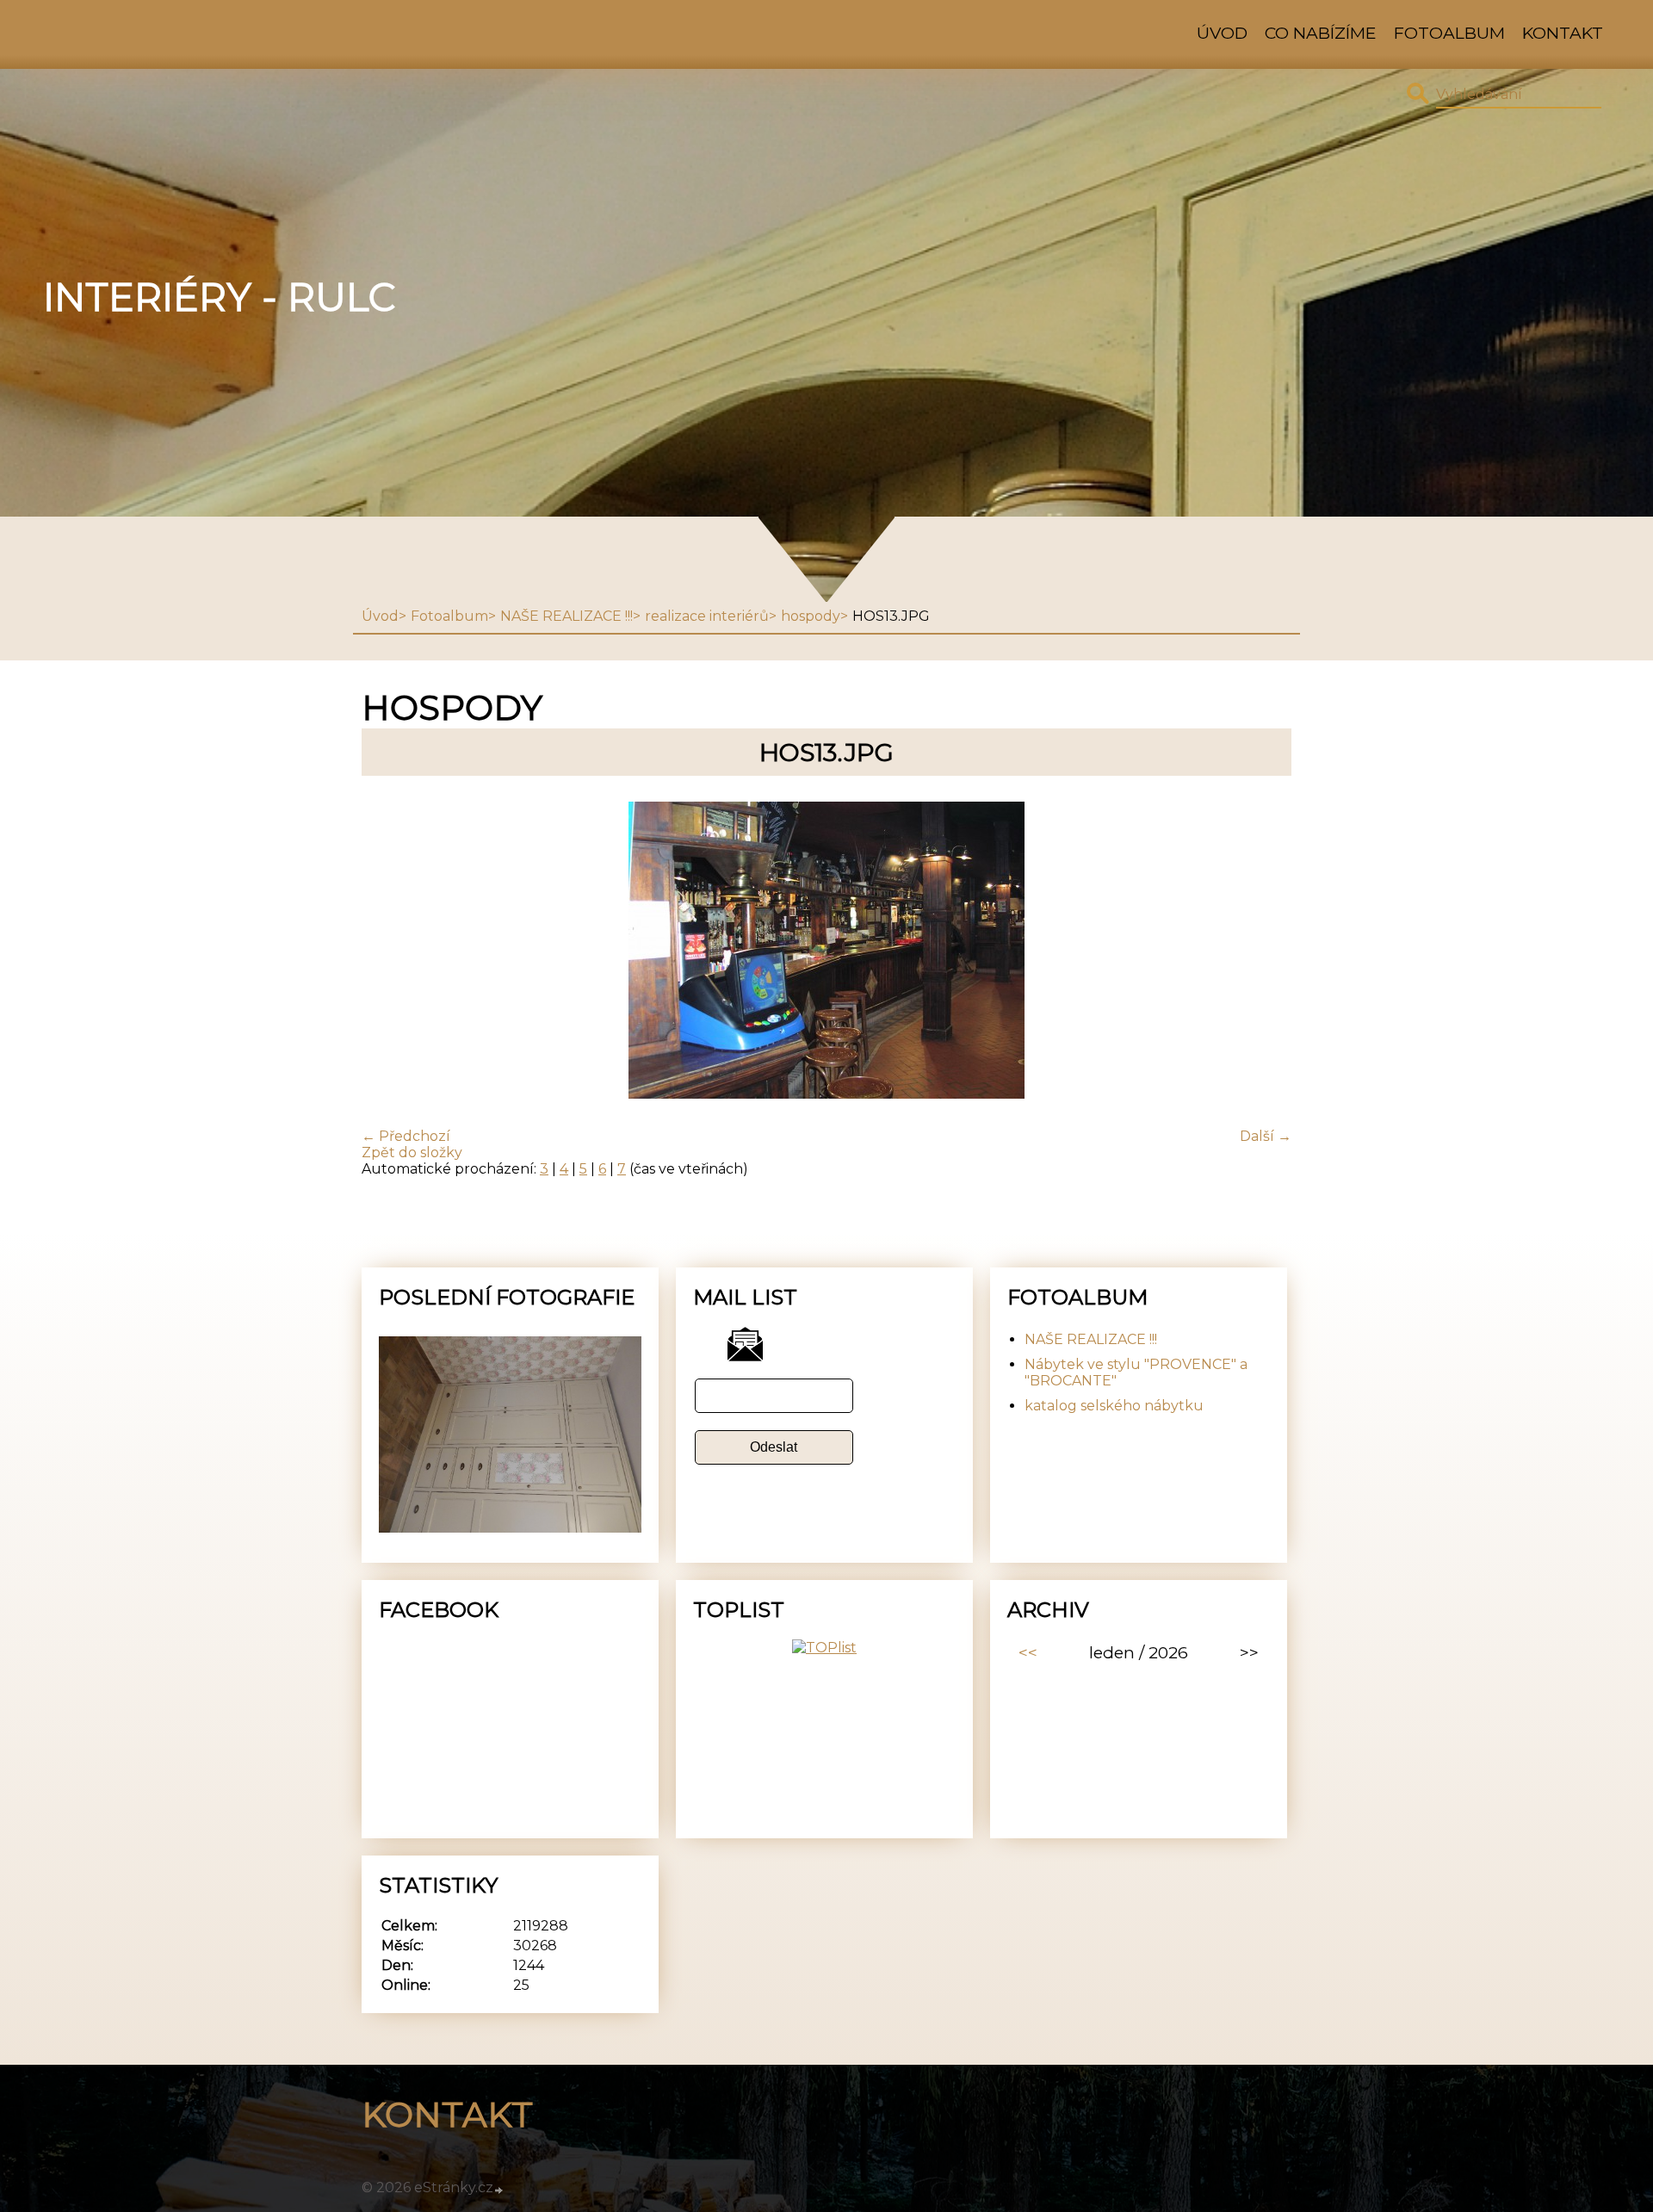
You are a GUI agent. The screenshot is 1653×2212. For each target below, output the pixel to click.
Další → (1266, 1136)
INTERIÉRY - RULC (219, 297)
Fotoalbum (1449, 33)
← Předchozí (406, 1136)
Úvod (1222, 33)
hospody (811, 616)
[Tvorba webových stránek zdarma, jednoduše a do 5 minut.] (499, 2190)
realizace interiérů (707, 616)
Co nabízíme (1321, 33)
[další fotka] (1263, 952)
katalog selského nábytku (1114, 1406)
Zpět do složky (412, 1152)
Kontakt (1563, 33)
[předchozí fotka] (390, 952)
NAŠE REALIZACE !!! (566, 616)
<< (1028, 1652)
